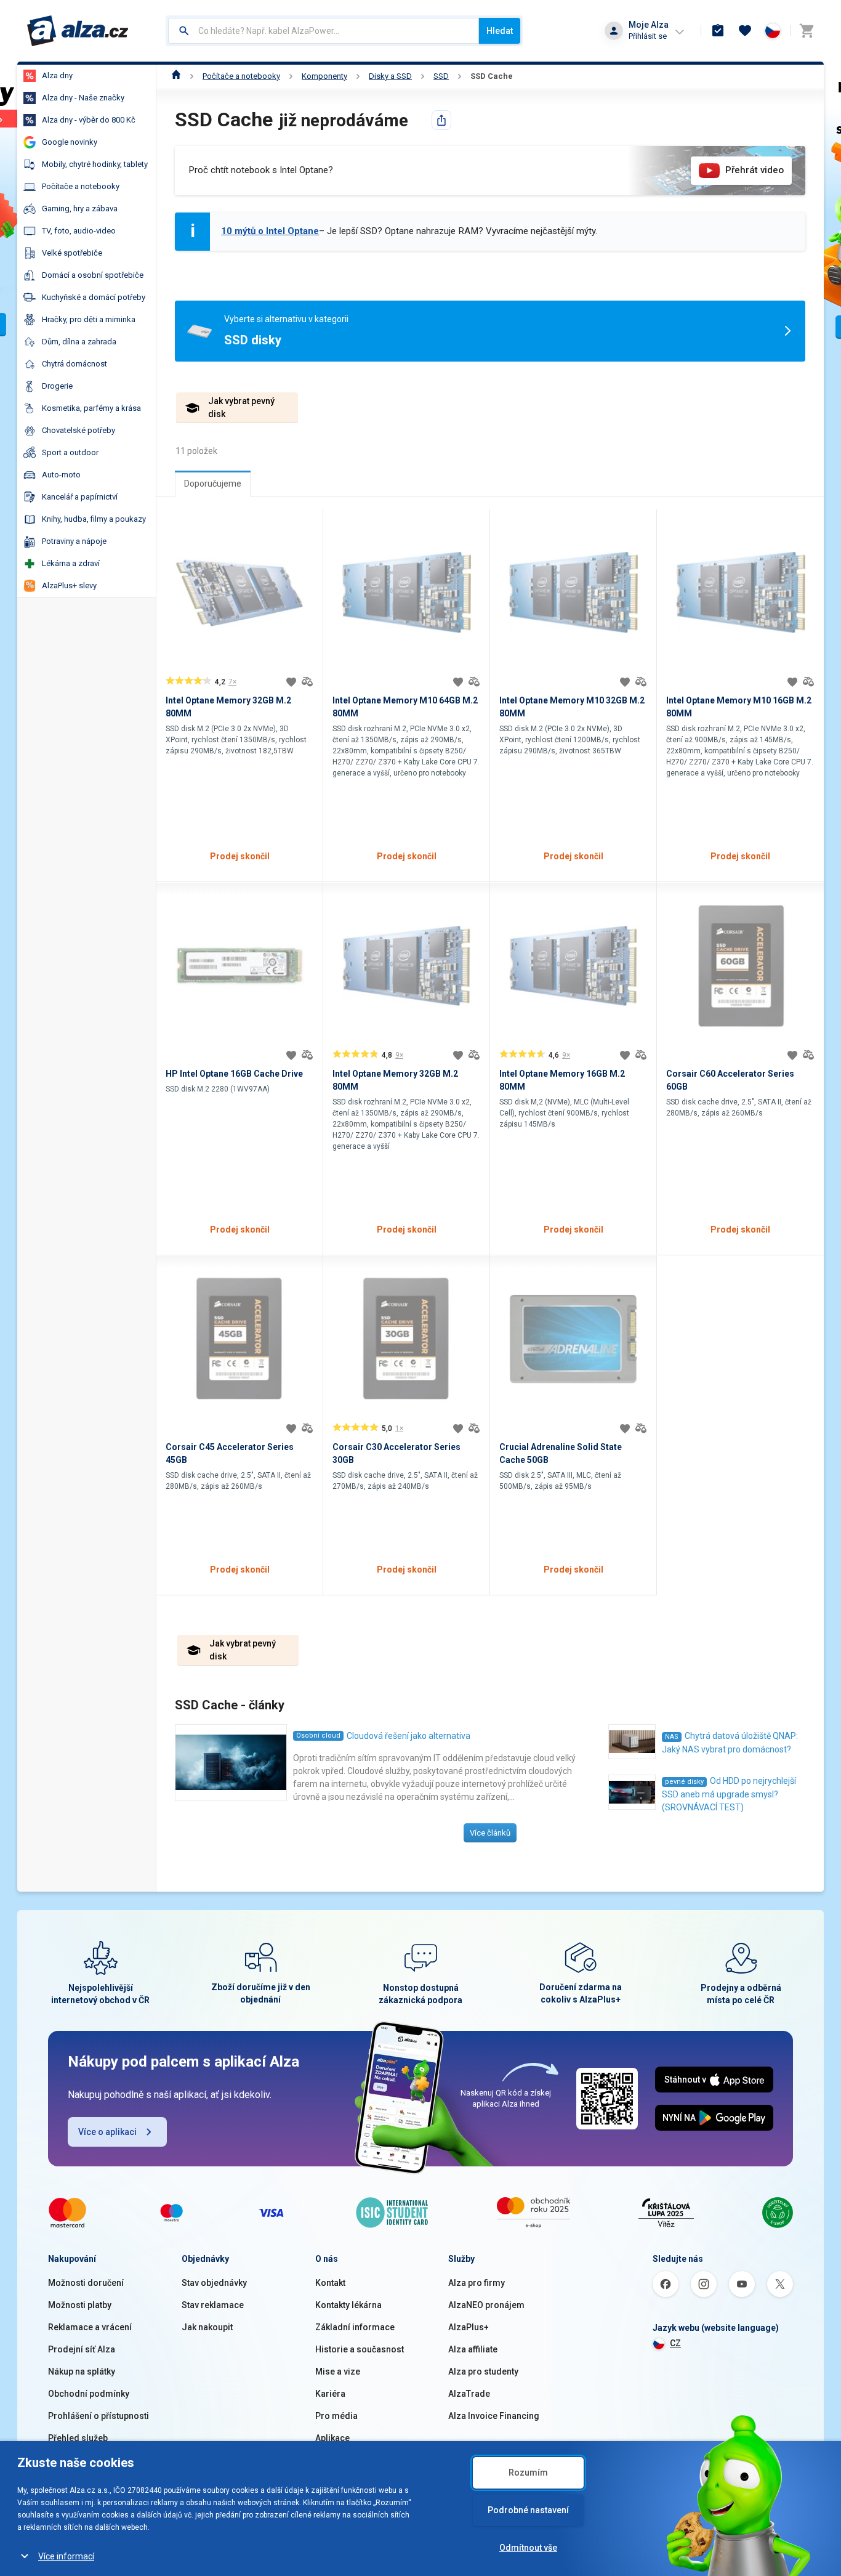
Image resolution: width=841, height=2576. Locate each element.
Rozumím (528, 2473)
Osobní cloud (318, 1736)
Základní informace (355, 2327)
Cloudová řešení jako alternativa (408, 1736)
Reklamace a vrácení (90, 2327)
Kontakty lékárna (348, 2305)
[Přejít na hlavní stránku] (78, 31)
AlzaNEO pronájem (486, 2305)
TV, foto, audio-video (79, 231)
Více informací (66, 2556)
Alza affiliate (473, 2349)
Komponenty (324, 76)
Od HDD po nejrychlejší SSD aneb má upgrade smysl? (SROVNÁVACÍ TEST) (729, 1794)
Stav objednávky (214, 2283)
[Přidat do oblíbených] (291, 682)
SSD (441, 76)
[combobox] (324, 31)
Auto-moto (61, 475)
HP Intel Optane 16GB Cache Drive (234, 1074)
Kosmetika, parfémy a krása (91, 408)
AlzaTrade (469, 2394)
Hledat (500, 31)
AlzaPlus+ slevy (69, 585)
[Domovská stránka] (176, 76)
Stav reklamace (213, 2305)
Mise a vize (338, 2371)
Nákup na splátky (82, 2371)
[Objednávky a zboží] (718, 31)
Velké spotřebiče (72, 253)
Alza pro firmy (477, 2283)
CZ (675, 2343)
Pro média (336, 2416)
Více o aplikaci (107, 2132)
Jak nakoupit (207, 2327)
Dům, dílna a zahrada (79, 342)
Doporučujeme (213, 484)
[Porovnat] (307, 682)
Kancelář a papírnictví (80, 497)
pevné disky (684, 1782)
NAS (672, 1737)
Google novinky (70, 142)
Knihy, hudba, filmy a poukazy (94, 519)
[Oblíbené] (745, 31)
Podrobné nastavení (528, 2510)
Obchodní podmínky (89, 2394)
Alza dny (57, 75)
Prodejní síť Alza (82, 2349)
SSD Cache (492, 76)
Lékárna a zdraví (71, 563)
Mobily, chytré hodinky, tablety (95, 164)
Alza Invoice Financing (494, 2416)
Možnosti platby (80, 2305)
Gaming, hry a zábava (80, 209)
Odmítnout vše (528, 2548)
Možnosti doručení (86, 2283)
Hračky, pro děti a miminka (89, 319)
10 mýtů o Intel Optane (270, 231)
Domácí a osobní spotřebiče (93, 275)
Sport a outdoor (70, 452)
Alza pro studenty (483, 2371)
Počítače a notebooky (241, 76)
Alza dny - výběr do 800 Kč (89, 120)
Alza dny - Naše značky (83, 98)
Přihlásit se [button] (648, 36)
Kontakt (330, 2283)
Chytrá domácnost (74, 364)
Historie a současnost (360, 2349)
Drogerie (57, 386)
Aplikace (332, 2438)
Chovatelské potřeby (78, 430)
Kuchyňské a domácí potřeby (94, 297)
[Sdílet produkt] (441, 120)
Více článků (490, 1833)
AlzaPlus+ (469, 2327)
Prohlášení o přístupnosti (99, 2416)
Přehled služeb (78, 2438)
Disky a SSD (390, 76)
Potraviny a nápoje (74, 541)
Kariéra (330, 2394)
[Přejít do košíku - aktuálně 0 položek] (807, 31)
